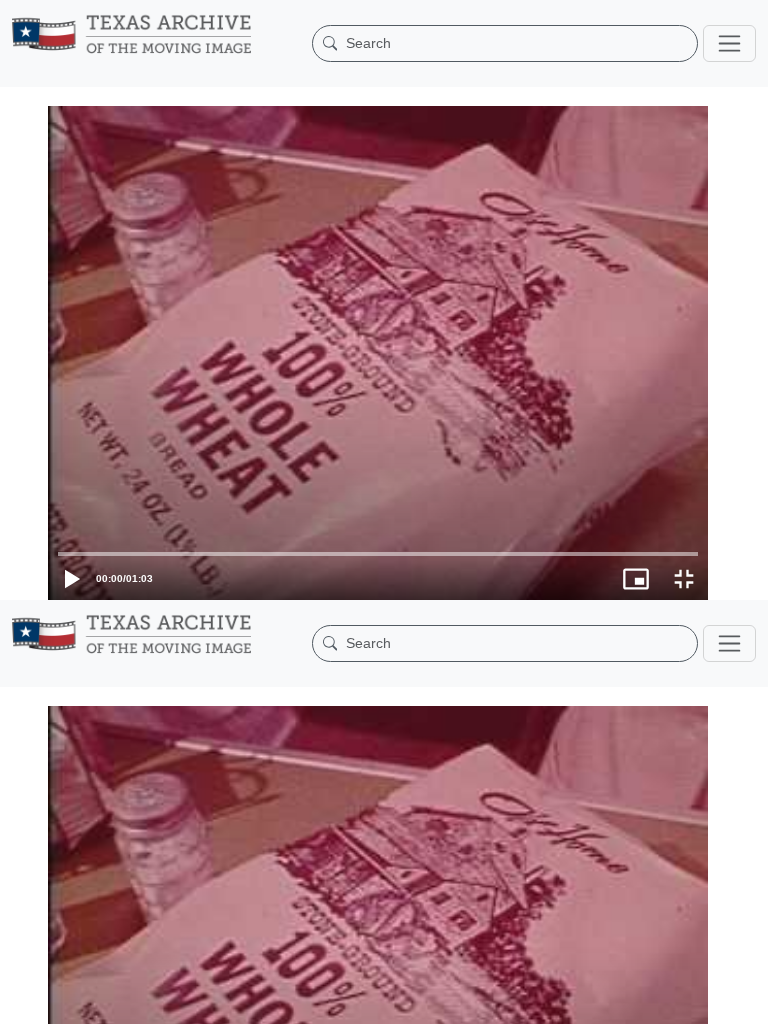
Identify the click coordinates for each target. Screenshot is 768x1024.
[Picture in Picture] (696, 999)
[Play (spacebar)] (24, 999)
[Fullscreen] (744, 999)
